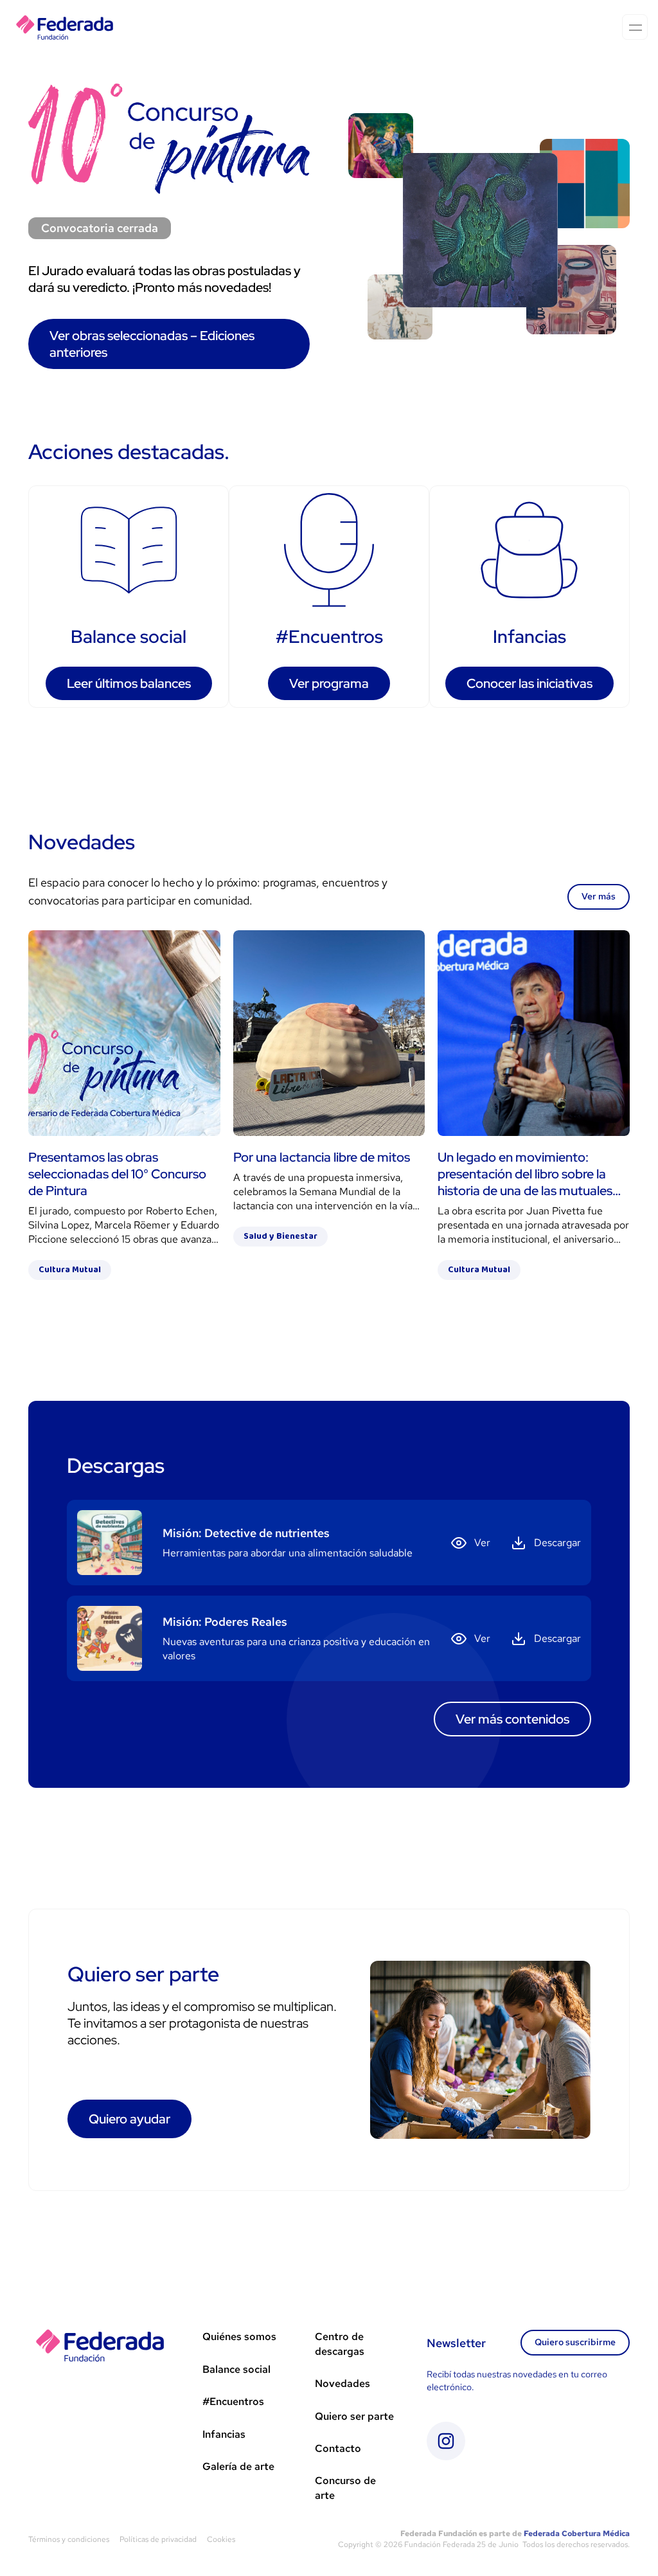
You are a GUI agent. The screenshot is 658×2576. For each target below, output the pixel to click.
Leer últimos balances (129, 683)
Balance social (236, 2369)
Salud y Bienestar (280, 1236)
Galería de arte (238, 2466)
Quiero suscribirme (575, 2342)
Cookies (221, 2539)
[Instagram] (446, 2441)
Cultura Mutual (70, 1270)
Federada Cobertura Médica (577, 2534)
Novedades (342, 2383)
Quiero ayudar (129, 2119)
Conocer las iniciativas (529, 683)
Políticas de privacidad (158, 2539)
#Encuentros (233, 2401)
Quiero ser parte (354, 2416)
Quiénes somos (239, 2337)
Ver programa (329, 683)
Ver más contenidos (512, 1719)
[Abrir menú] (635, 27)
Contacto (338, 2448)
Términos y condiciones (69, 2539)
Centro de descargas (340, 2344)
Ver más (599, 896)
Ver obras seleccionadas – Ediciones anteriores (152, 344)
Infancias (224, 2434)
